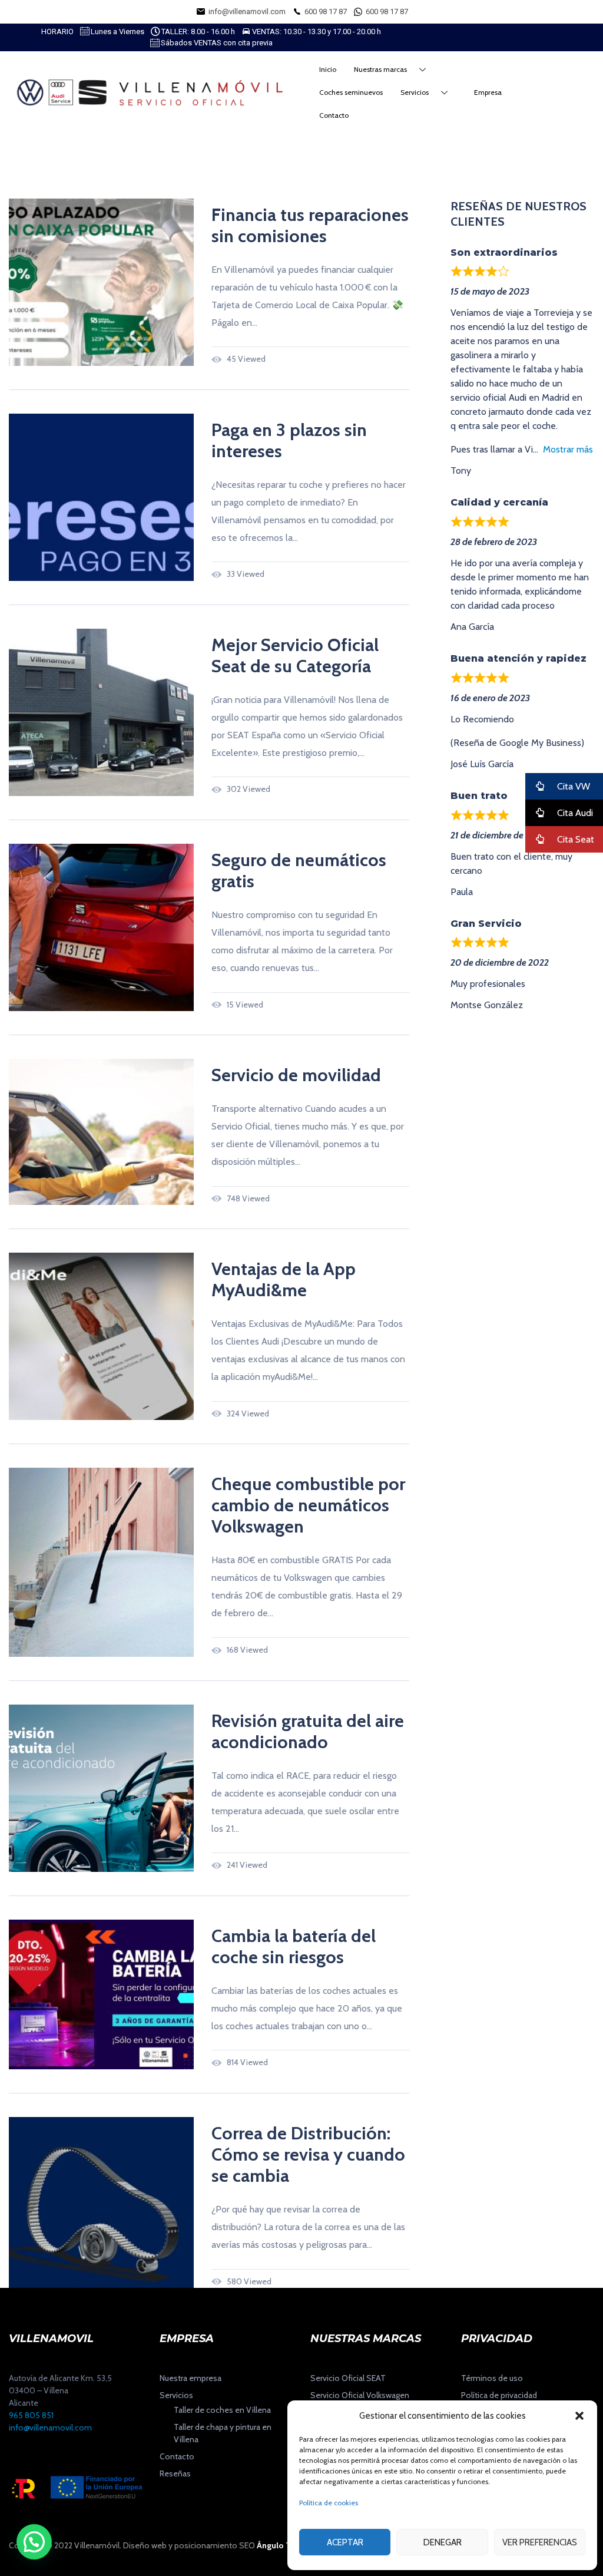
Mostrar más (568, 449)
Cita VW (572, 786)
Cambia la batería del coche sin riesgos (294, 1946)
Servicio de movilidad (296, 1075)
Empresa (488, 92)
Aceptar (345, 2542)
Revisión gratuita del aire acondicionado (308, 1731)
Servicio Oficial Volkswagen (360, 2395)
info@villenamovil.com (50, 2428)
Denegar (443, 2542)
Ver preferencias (540, 2542)
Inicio (328, 69)
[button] (579, 2416)
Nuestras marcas (380, 69)
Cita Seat (574, 839)
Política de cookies (329, 2503)
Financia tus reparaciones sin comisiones (310, 225)
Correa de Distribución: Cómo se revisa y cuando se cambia (308, 2154)
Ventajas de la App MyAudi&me (284, 1279)
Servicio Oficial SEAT (348, 2378)
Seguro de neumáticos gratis (299, 871)
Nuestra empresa (190, 2378)
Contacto (334, 115)
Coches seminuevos (351, 92)
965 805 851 (31, 2415)
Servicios (415, 92)
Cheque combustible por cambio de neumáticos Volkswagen (308, 1505)
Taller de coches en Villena (222, 2410)
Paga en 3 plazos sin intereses (289, 440)
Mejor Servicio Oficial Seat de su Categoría (295, 655)
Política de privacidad (499, 2395)
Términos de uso (492, 2378)
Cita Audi (574, 813)
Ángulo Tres (279, 2545)
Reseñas (175, 2473)
